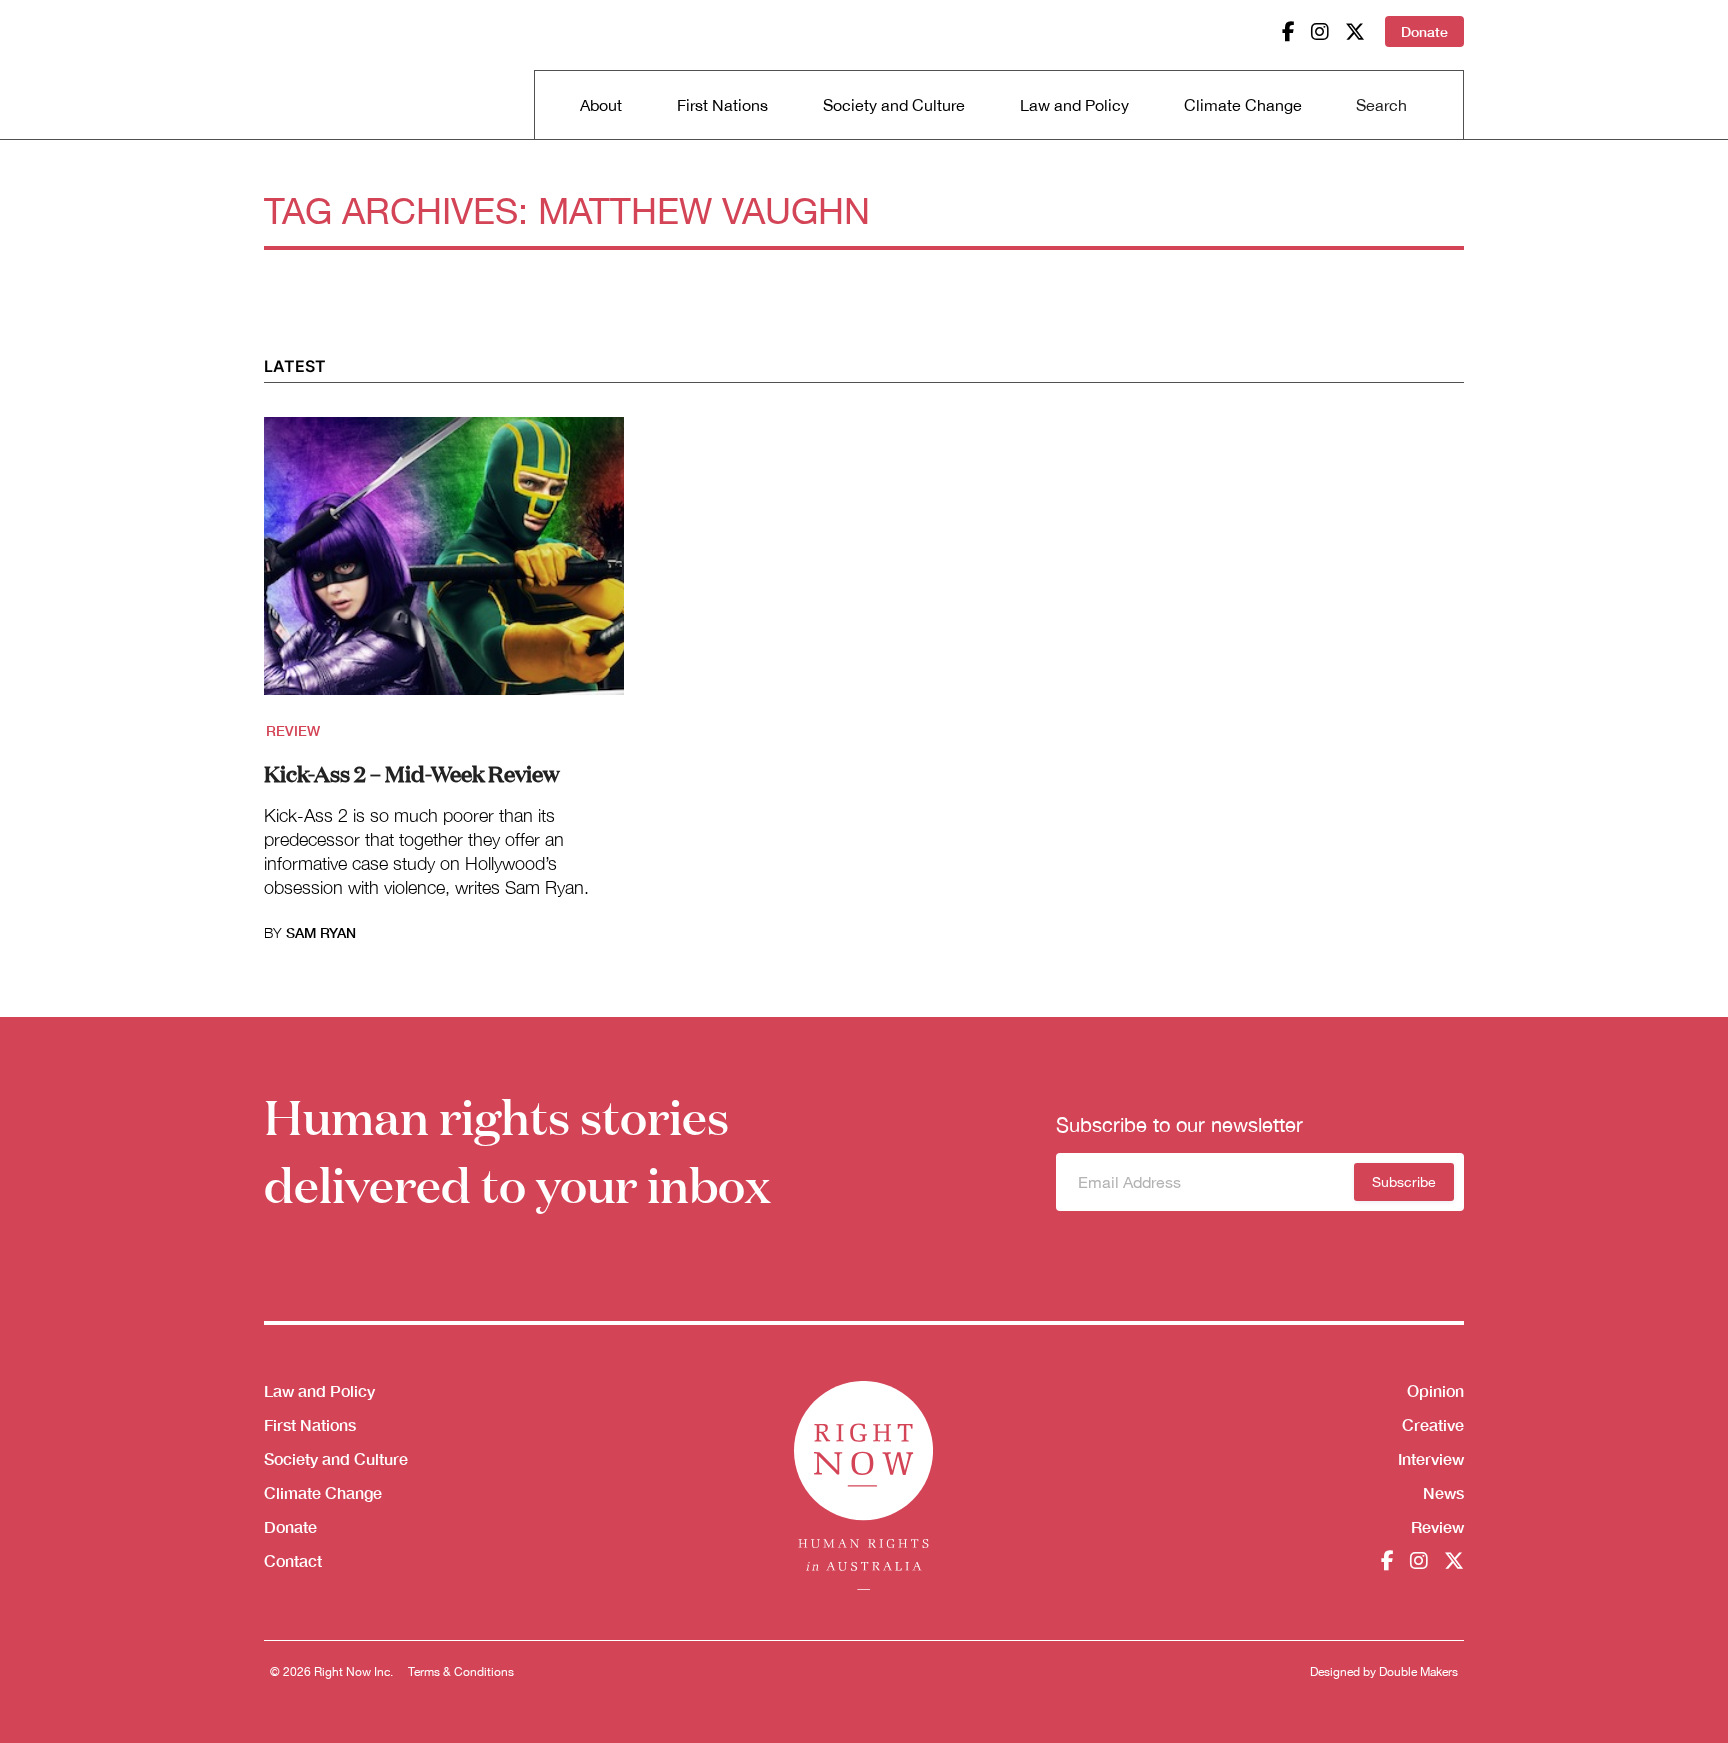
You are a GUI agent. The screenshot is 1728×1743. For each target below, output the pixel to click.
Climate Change (1243, 105)
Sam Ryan (321, 932)
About (601, 105)
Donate (1424, 31)
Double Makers (1418, 1672)
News (1443, 1492)
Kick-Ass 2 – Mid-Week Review (412, 772)
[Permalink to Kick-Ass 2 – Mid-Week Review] (444, 568)
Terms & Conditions (461, 1672)
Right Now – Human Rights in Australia (341, 70)
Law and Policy (1074, 105)
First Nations (722, 105)
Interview (1431, 1458)
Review (293, 730)
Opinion (1435, 1390)
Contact (293, 1560)
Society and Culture (894, 105)
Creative (1433, 1424)
